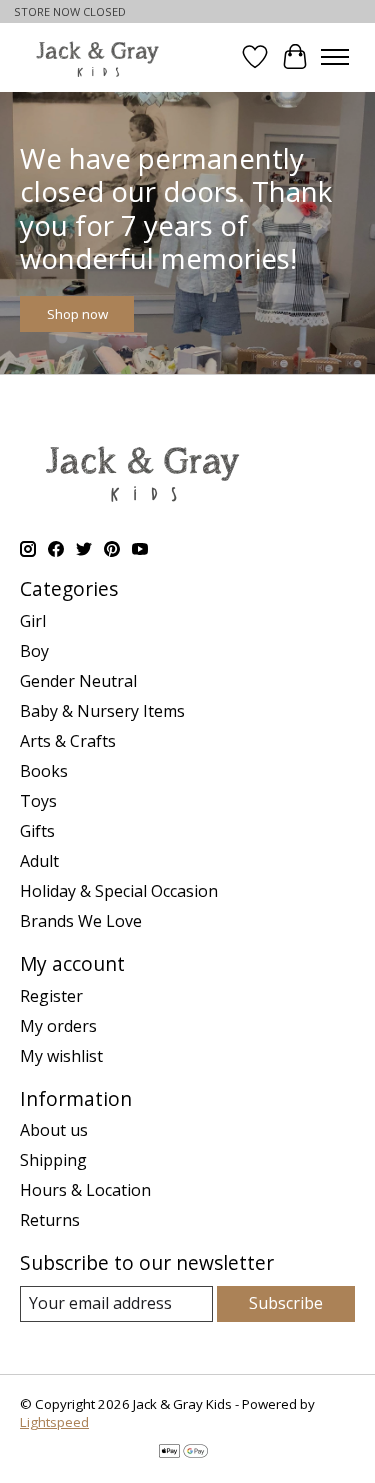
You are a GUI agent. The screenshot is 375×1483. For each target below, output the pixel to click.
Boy (34, 651)
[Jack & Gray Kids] (97, 57)
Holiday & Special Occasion (119, 891)
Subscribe (286, 1303)
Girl (33, 621)
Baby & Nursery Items (102, 711)
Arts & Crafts (68, 741)
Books (44, 771)
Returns (50, 1220)
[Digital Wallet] (183, 1453)
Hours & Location (85, 1190)
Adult (39, 861)
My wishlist (61, 1056)
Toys (38, 801)
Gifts (37, 831)
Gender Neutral (78, 681)
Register (51, 996)
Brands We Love (81, 921)
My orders (58, 1026)
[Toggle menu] (335, 57)
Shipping (53, 1160)
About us (54, 1130)
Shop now (77, 313)
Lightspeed (54, 1422)
